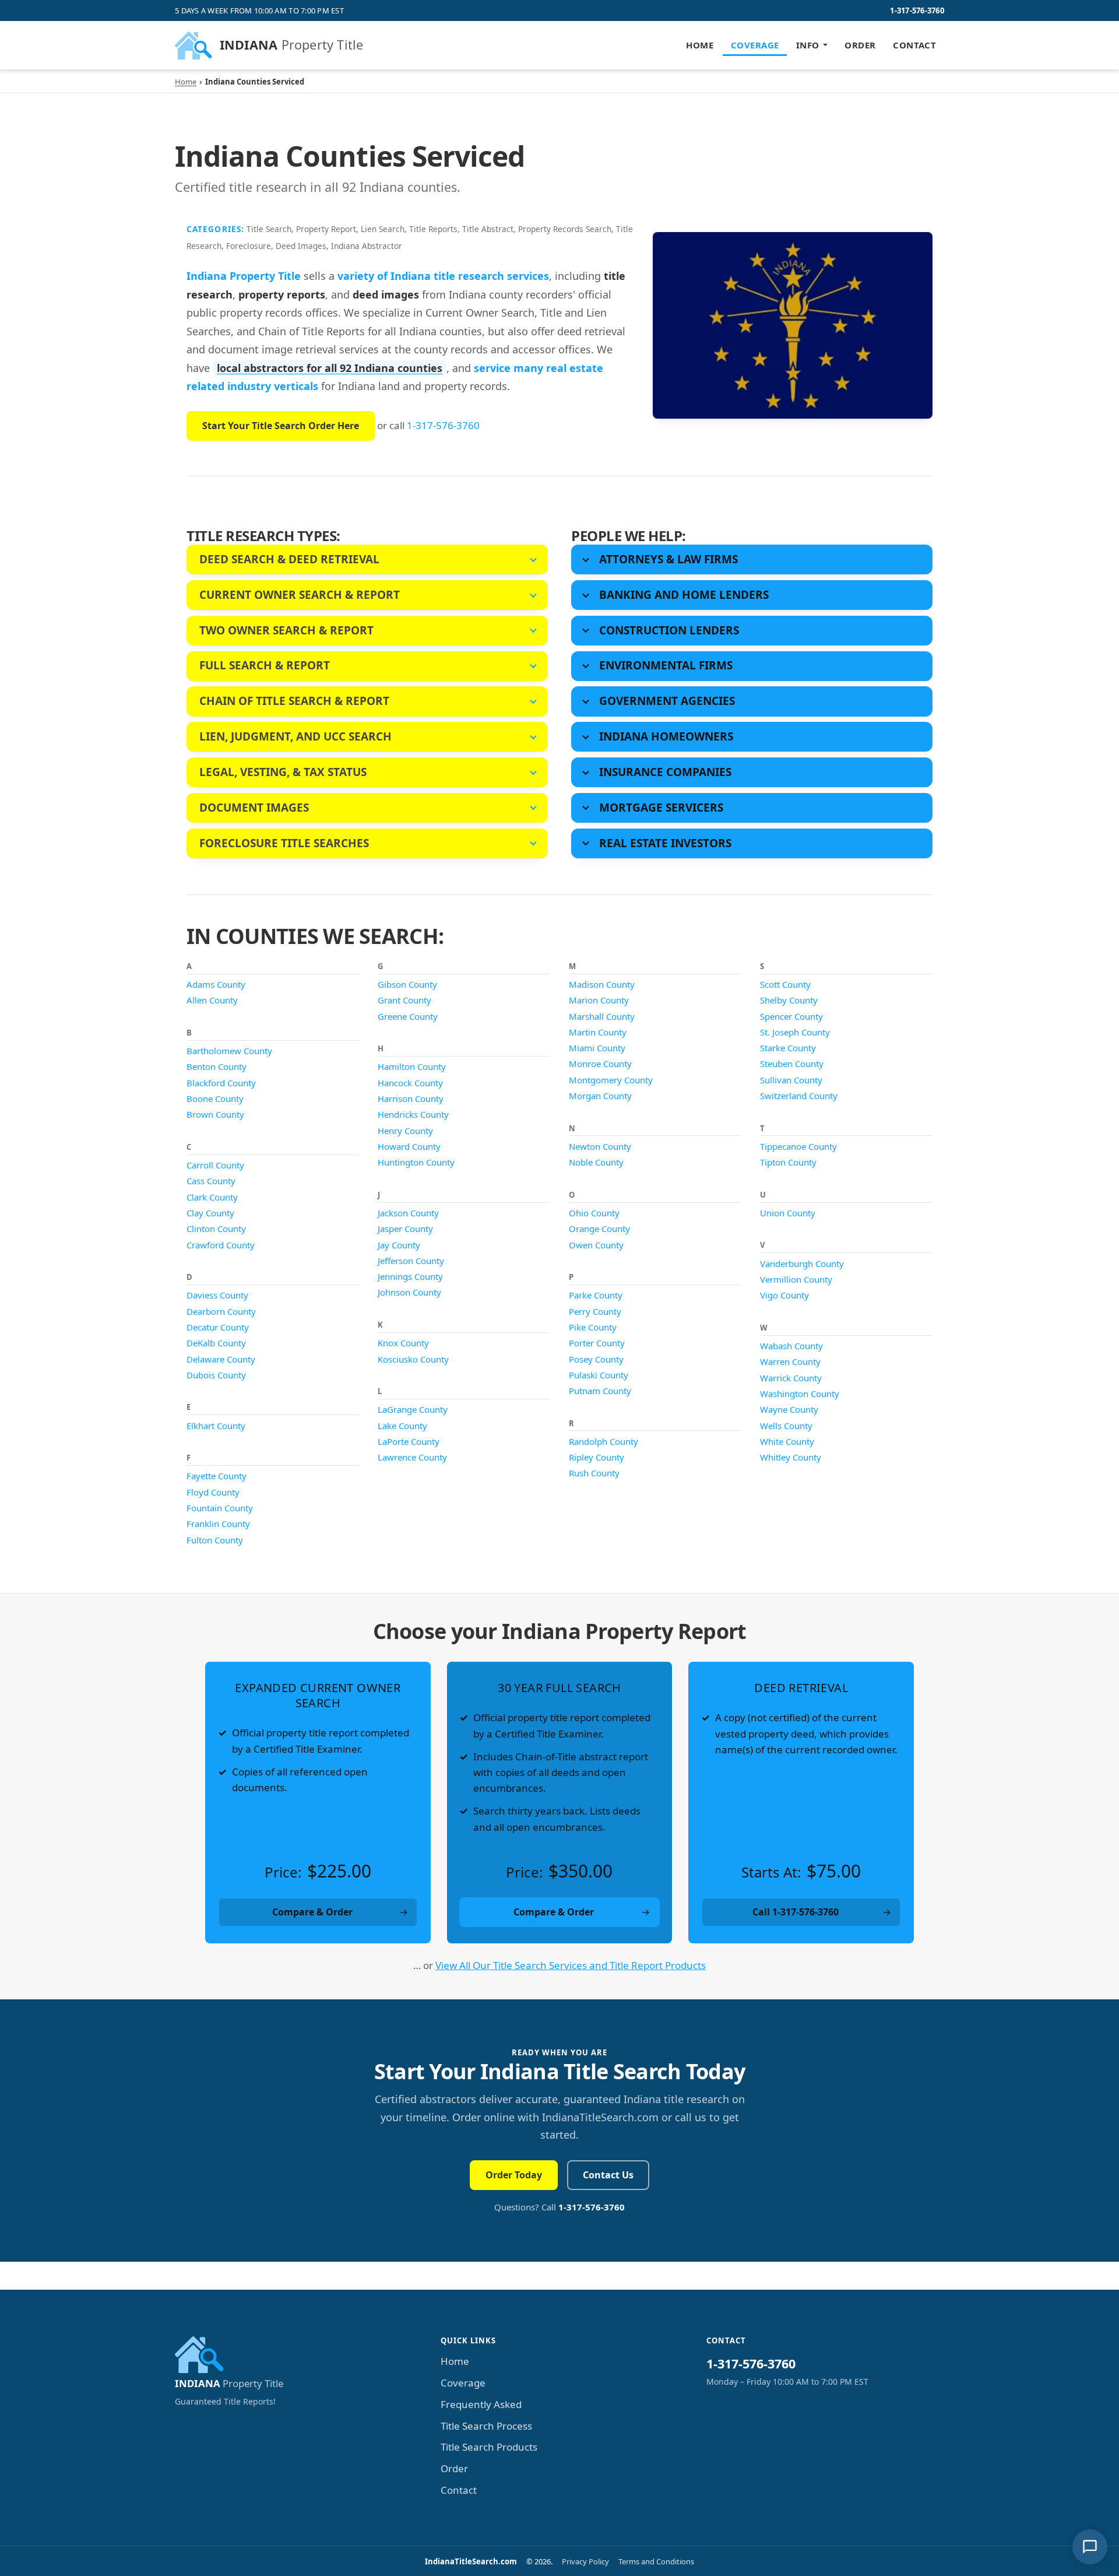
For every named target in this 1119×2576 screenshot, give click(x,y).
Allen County (212, 1000)
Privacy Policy (585, 2561)
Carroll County (215, 1165)
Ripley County (597, 1457)
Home (700, 45)
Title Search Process (486, 2426)
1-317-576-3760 (917, 10)
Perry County (595, 1311)
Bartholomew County (229, 1051)
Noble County (596, 1162)
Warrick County (791, 1378)
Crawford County (221, 1245)
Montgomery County (611, 1080)
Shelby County (789, 1000)
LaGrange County (413, 1409)
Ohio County (594, 1213)
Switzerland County (799, 1096)
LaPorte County (409, 1441)
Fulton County (215, 1540)
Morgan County (600, 1096)
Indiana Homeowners (666, 736)
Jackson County (408, 1213)
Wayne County (789, 1409)
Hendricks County (413, 1114)
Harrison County (411, 1099)
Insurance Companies (665, 772)
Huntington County (416, 1162)
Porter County (597, 1343)
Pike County (593, 1327)
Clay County (210, 1213)
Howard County (409, 1146)
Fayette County (217, 1476)
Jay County (399, 1245)
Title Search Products (489, 2447)
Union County (788, 1213)
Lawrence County (412, 1457)
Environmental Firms (666, 665)
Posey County (596, 1359)
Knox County (403, 1343)
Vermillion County (796, 1279)
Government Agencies (667, 701)
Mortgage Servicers (661, 808)
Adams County (216, 984)
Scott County (785, 984)
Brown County (215, 1114)
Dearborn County (221, 1311)
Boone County (215, 1099)
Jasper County (405, 1229)
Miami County (597, 1048)
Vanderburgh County (802, 1264)
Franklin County (218, 1524)
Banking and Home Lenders (684, 595)
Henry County (405, 1131)
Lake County (402, 1426)
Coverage (755, 45)
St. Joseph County (795, 1032)
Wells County (786, 1426)
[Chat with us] (1090, 2547)
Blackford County (221, 1083)
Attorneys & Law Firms (668, 559)
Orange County (599, 1229)
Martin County (598, 1032)
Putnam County (600, 1391)
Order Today (514, 2175)
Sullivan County (791, 1080)
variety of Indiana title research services (443, 276)
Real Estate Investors (665, 843)
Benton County (217, 1066)
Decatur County (218, 1327)
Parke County (596, 1295)
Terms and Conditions (656, 2561)
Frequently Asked (481, 2404)
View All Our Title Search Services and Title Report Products (571, 1965)
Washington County (800, 1394)
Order (860, 45)
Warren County (790, 1361)
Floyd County (213, 1492)
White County (787, 1441)
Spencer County (791, 1016)
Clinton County (216, 1229)
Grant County (404, 1000)
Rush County (594, 1473)
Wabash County (791, 1346)
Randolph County (604, 1441)
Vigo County (784, 1295)
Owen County (596, 1245)
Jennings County (410, 1276)
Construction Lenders (669, 630)
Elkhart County (216, 1426)
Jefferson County (411, 1261)
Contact (914, 45)
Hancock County (410, 1083)
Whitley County (791, 1457)
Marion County (599, 1000)
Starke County (788, 1048)
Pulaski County (599, 1375)
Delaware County (221, 1359)
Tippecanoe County (798, 1146)
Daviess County (217, 1295)
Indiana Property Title (244, 276)
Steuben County (792, 1064)
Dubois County (216, 1375)
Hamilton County (412, 1066)
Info (808, 45)
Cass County (211, 1181)
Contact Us (608, 2175)
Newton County (600, 1146)
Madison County (602, 984)
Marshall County (602, 1016)
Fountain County (220, 1508)
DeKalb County (216, 1343)
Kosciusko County (413, 1359)
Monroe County (600, 1064)
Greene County (408, 1016)
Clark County (212, 1197)
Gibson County (407, 984)
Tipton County (788, 1162)
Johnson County (409, 1292)
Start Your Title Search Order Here (281, 426)
